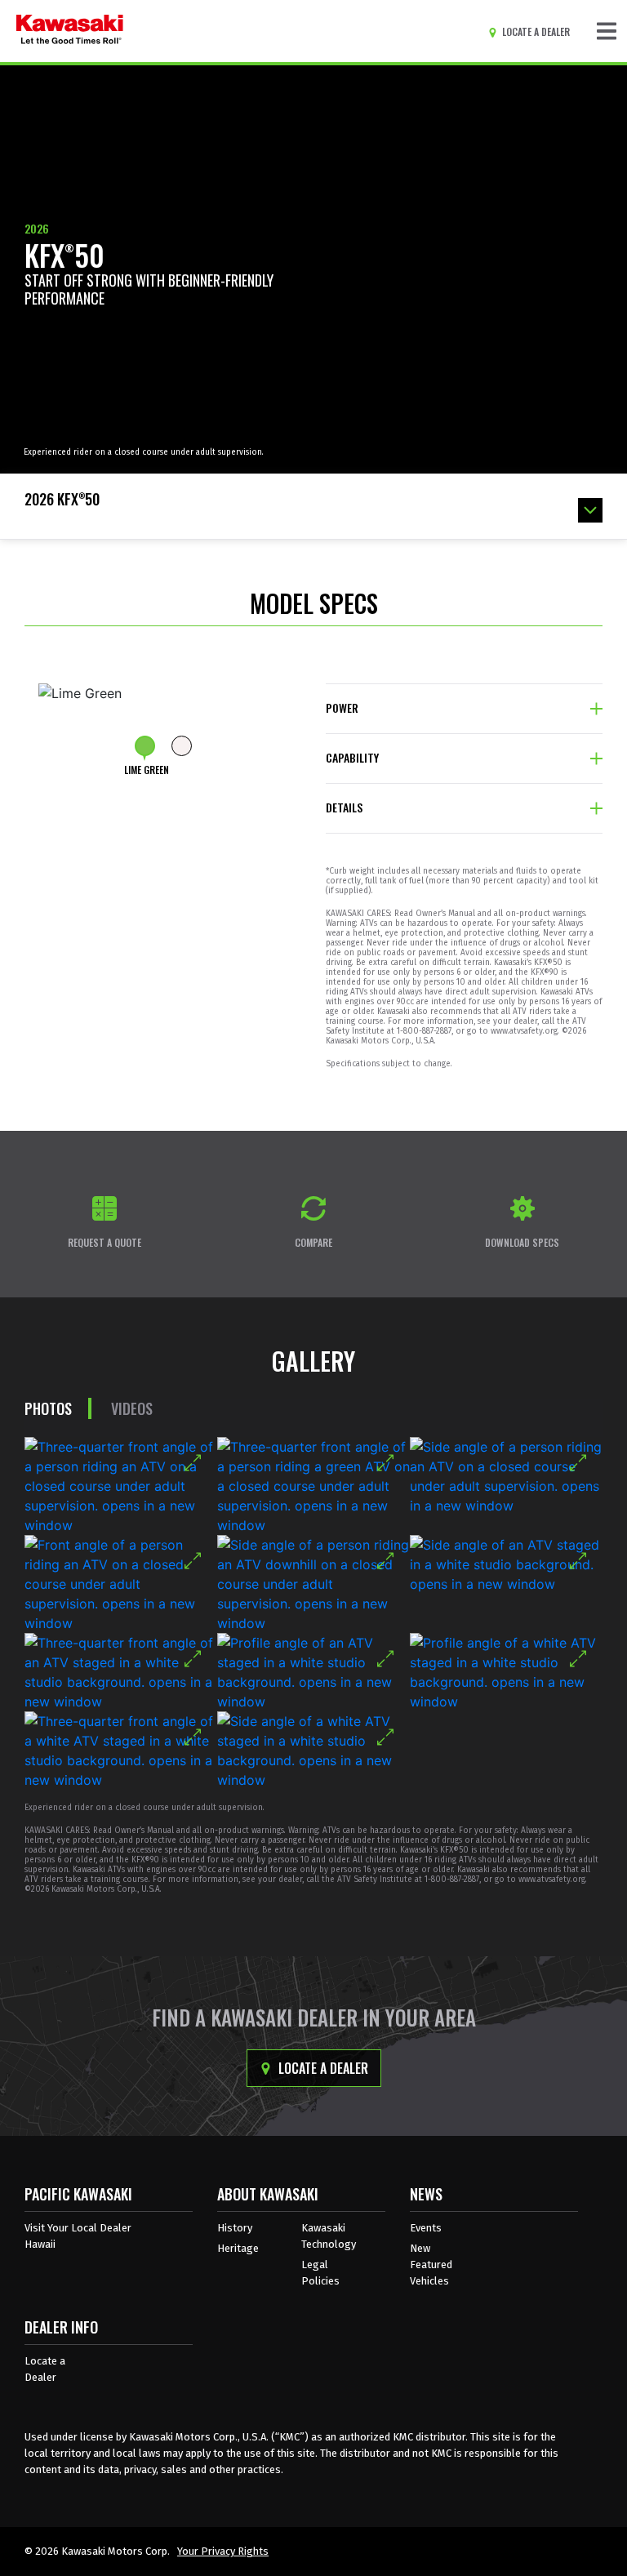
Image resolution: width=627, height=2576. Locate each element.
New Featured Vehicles (431, 2265)
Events (426, 2228)
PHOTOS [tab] (48, 1408)
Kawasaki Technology (329, 2236)
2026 (37, 228)
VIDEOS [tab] (132, 1408)
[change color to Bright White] (182, 746)
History (235, 2228)
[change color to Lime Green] (145, 746)
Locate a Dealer (322, 2068)
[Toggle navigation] (607, 31)
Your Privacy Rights (223, 2551)
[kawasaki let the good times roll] (70, 31)
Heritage (238, 2248)
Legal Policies (320, 2273)
